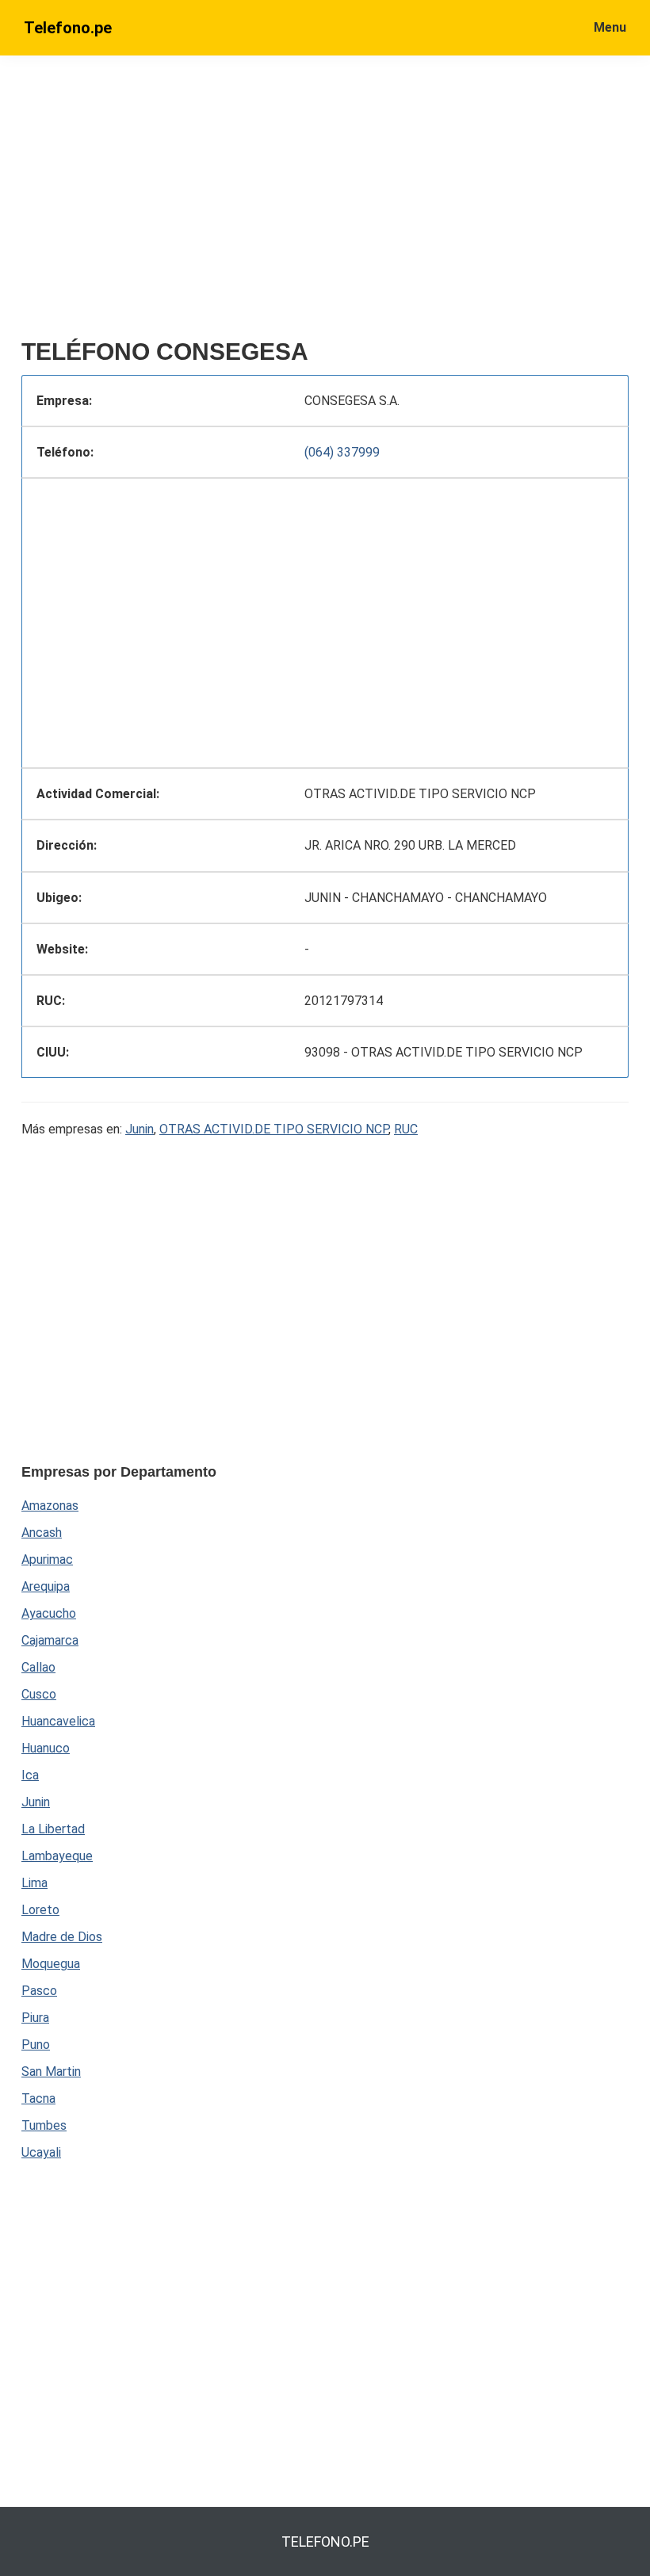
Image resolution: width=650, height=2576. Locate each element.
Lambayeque (57, 1856)
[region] (325, 204)
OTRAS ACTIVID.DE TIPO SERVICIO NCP (274, 1129)
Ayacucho (49, 1613)
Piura (35, 2018)
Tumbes (44, 2125)
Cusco (39, 1694)
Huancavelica (58, 1721)
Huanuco (46, 1748)
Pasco (39, 1991)
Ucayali (41, 2152)
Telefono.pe (68, 28)
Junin (140, 1129)
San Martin (51, 2072)
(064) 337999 (342, 452)
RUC (406, 1129)
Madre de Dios (62, 1937)
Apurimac (47, 1559)
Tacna (38, 2098)
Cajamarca (50, 1640)
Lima (34, 1883)
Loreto (40, 1910)
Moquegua (51, 1964)
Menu (610, 27)
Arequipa (46, 1586)
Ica (30, 1775)
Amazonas (50, 1506)
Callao (38, 1667)
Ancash (42, 1533)
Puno (36, 2045)
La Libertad (53, 1829)
